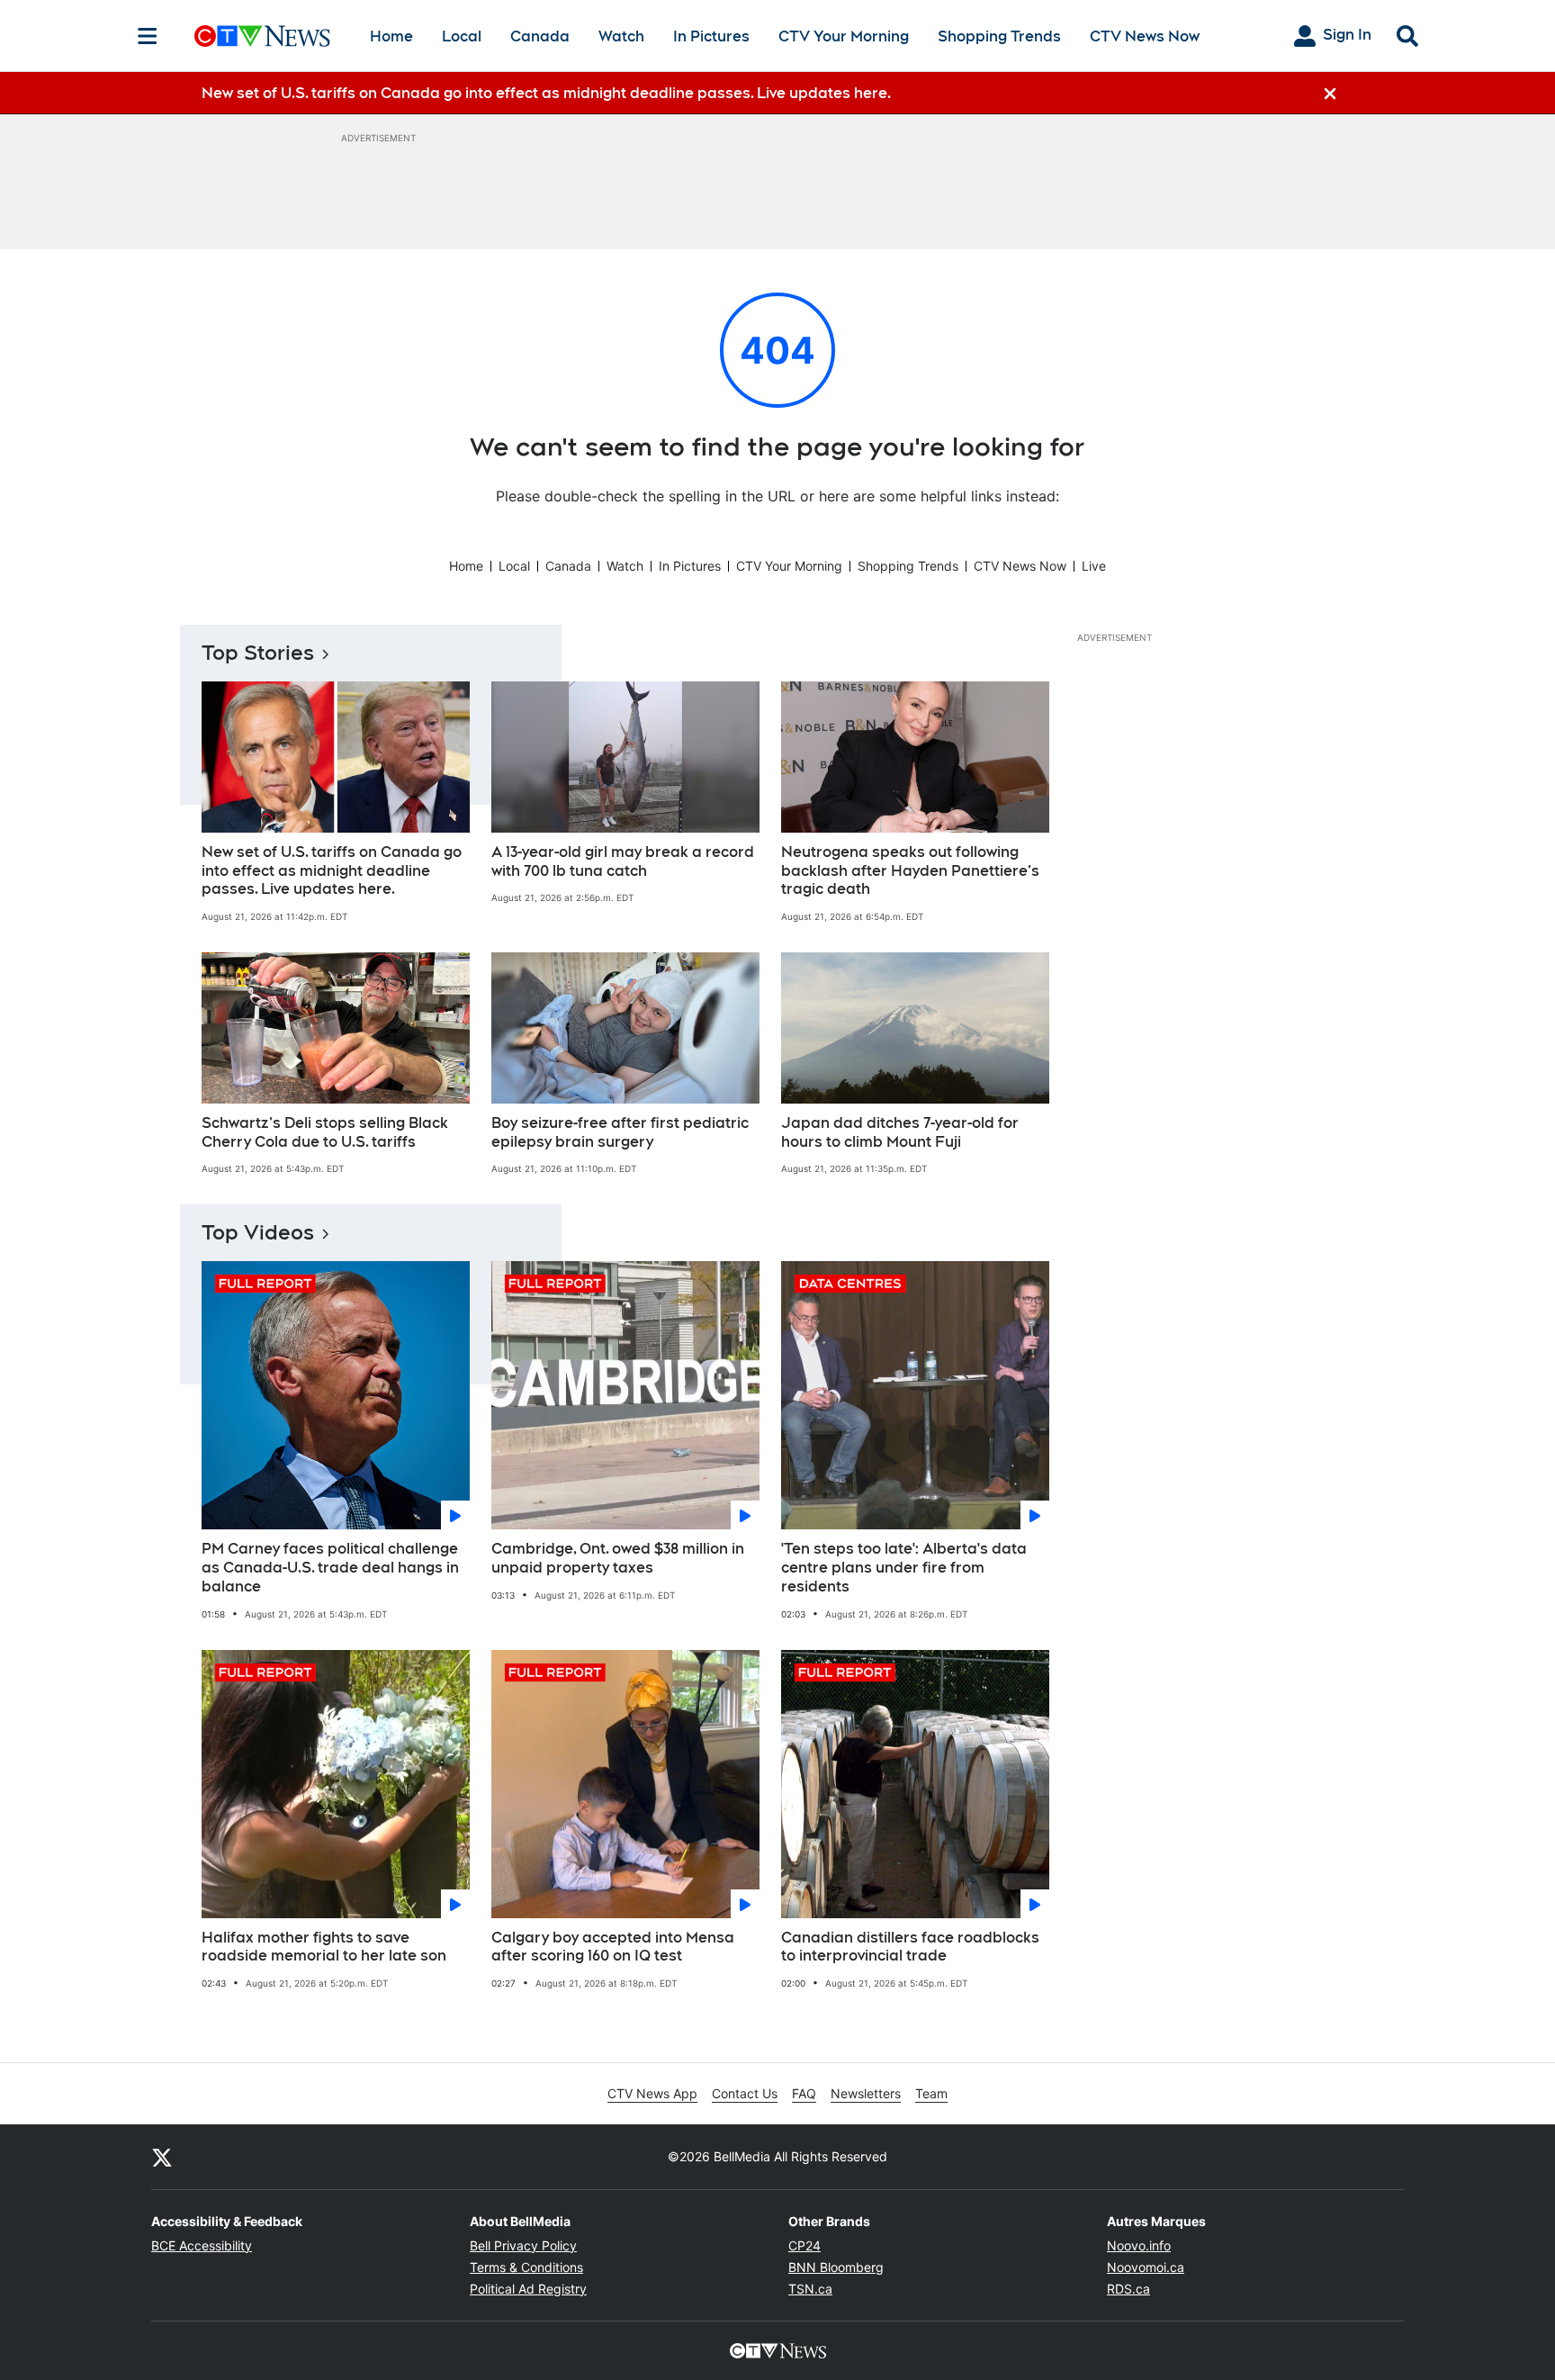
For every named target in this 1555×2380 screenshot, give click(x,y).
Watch (621, 36)
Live (1094, 566)
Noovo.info (1139, 2245)
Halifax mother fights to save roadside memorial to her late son (324, 1947)
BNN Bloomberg (836, 2267)
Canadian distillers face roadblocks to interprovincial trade (910, 1947)
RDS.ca (1128, 2289)
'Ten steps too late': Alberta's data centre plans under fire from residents (904, 1568)
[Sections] (148, 36)
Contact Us (745, 2093)
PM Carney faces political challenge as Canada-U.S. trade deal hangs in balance (330, 1568)
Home (391, 36)
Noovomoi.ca (1146, 2267)
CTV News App (652, 2093)
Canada (540, 36)
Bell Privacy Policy (523, 2245)
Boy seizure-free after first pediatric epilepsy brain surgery (620, 1132)
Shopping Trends (999, 36)
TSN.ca (810, 2289)
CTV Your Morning (844, 36)
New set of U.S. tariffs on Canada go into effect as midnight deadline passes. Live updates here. (332, 871)
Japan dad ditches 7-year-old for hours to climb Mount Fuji (900, 1132)
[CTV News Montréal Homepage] (262, 36)
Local (462, 36)
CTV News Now (1145, 36)
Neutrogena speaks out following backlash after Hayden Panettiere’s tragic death (910, 871)
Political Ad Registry (528, 2289)
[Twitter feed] (162, 2157)
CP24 (804, 2245)
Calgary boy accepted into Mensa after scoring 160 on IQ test (613, 1947)
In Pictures (711, 36)
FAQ (804, 2093)
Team (931, 2093)
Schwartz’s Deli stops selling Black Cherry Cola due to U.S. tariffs (325, 1132)
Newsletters (866, 2093)
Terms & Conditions (526, 2267)
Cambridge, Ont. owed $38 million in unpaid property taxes (618, 1558)
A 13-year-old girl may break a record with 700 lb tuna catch (623, 861)
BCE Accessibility (202, 2245)
